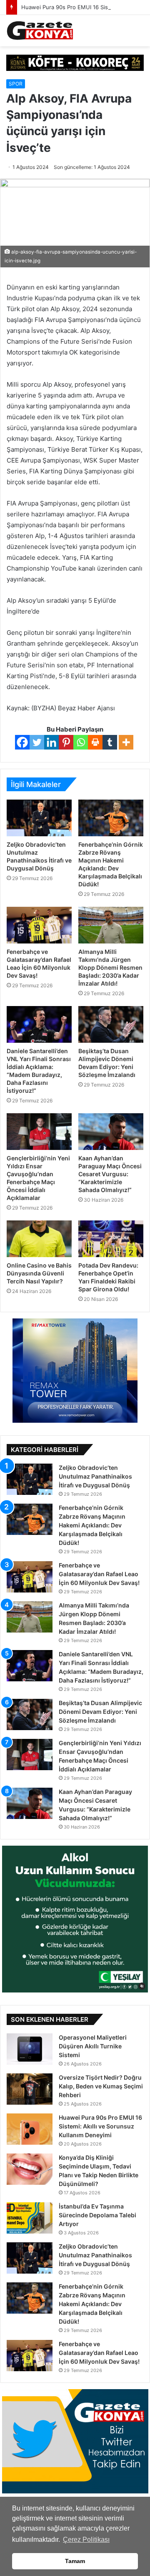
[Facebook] (22, 742)
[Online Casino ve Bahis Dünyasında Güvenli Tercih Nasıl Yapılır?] (39, 1239)
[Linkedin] (51, 742)
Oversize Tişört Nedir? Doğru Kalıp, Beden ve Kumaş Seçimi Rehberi (101, 2086)
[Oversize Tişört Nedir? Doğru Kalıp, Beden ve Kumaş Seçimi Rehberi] (30, 2089)
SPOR (16, 84)
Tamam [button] (75, 2561)
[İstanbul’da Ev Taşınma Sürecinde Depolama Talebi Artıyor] (30, 2218)
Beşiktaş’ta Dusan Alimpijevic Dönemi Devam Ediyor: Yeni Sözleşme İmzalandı (100, 1712)
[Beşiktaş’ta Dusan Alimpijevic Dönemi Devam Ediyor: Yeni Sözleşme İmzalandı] (111, 1024)
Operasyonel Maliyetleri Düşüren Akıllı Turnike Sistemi (93, 2046)
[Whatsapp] (81, 742)
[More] (126, 742)
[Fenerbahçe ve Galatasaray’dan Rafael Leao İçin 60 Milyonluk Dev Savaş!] (39, 925)
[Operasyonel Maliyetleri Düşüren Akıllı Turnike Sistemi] (30, 2049)
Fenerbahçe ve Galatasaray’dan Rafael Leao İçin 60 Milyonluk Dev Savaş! (99, 1574)
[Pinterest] (66, 742)
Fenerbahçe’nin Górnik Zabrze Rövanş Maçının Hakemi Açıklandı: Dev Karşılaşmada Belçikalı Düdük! (92, 1525)
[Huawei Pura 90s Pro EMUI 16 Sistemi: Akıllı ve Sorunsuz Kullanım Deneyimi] (30, 2129)
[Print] (95, 742)
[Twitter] (37, 742)
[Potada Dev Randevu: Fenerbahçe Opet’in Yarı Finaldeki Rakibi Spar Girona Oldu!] (111, 1239)
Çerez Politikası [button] (86, 2540)
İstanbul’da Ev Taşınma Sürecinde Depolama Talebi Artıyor (97, 2215)
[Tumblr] (110, 742)
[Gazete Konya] (40, 31)
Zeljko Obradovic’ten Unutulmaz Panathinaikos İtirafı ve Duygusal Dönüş (95, 1476)
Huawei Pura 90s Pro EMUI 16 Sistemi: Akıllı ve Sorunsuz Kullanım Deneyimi (100, 2126)
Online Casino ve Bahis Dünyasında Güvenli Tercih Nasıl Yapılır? (39, 1273)
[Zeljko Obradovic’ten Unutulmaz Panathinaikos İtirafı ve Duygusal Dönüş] (39, 818)
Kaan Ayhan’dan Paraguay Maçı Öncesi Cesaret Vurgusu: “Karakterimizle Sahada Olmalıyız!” (110, 1174)
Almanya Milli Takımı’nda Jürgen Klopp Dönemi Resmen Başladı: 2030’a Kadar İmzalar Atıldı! (110, 967)
